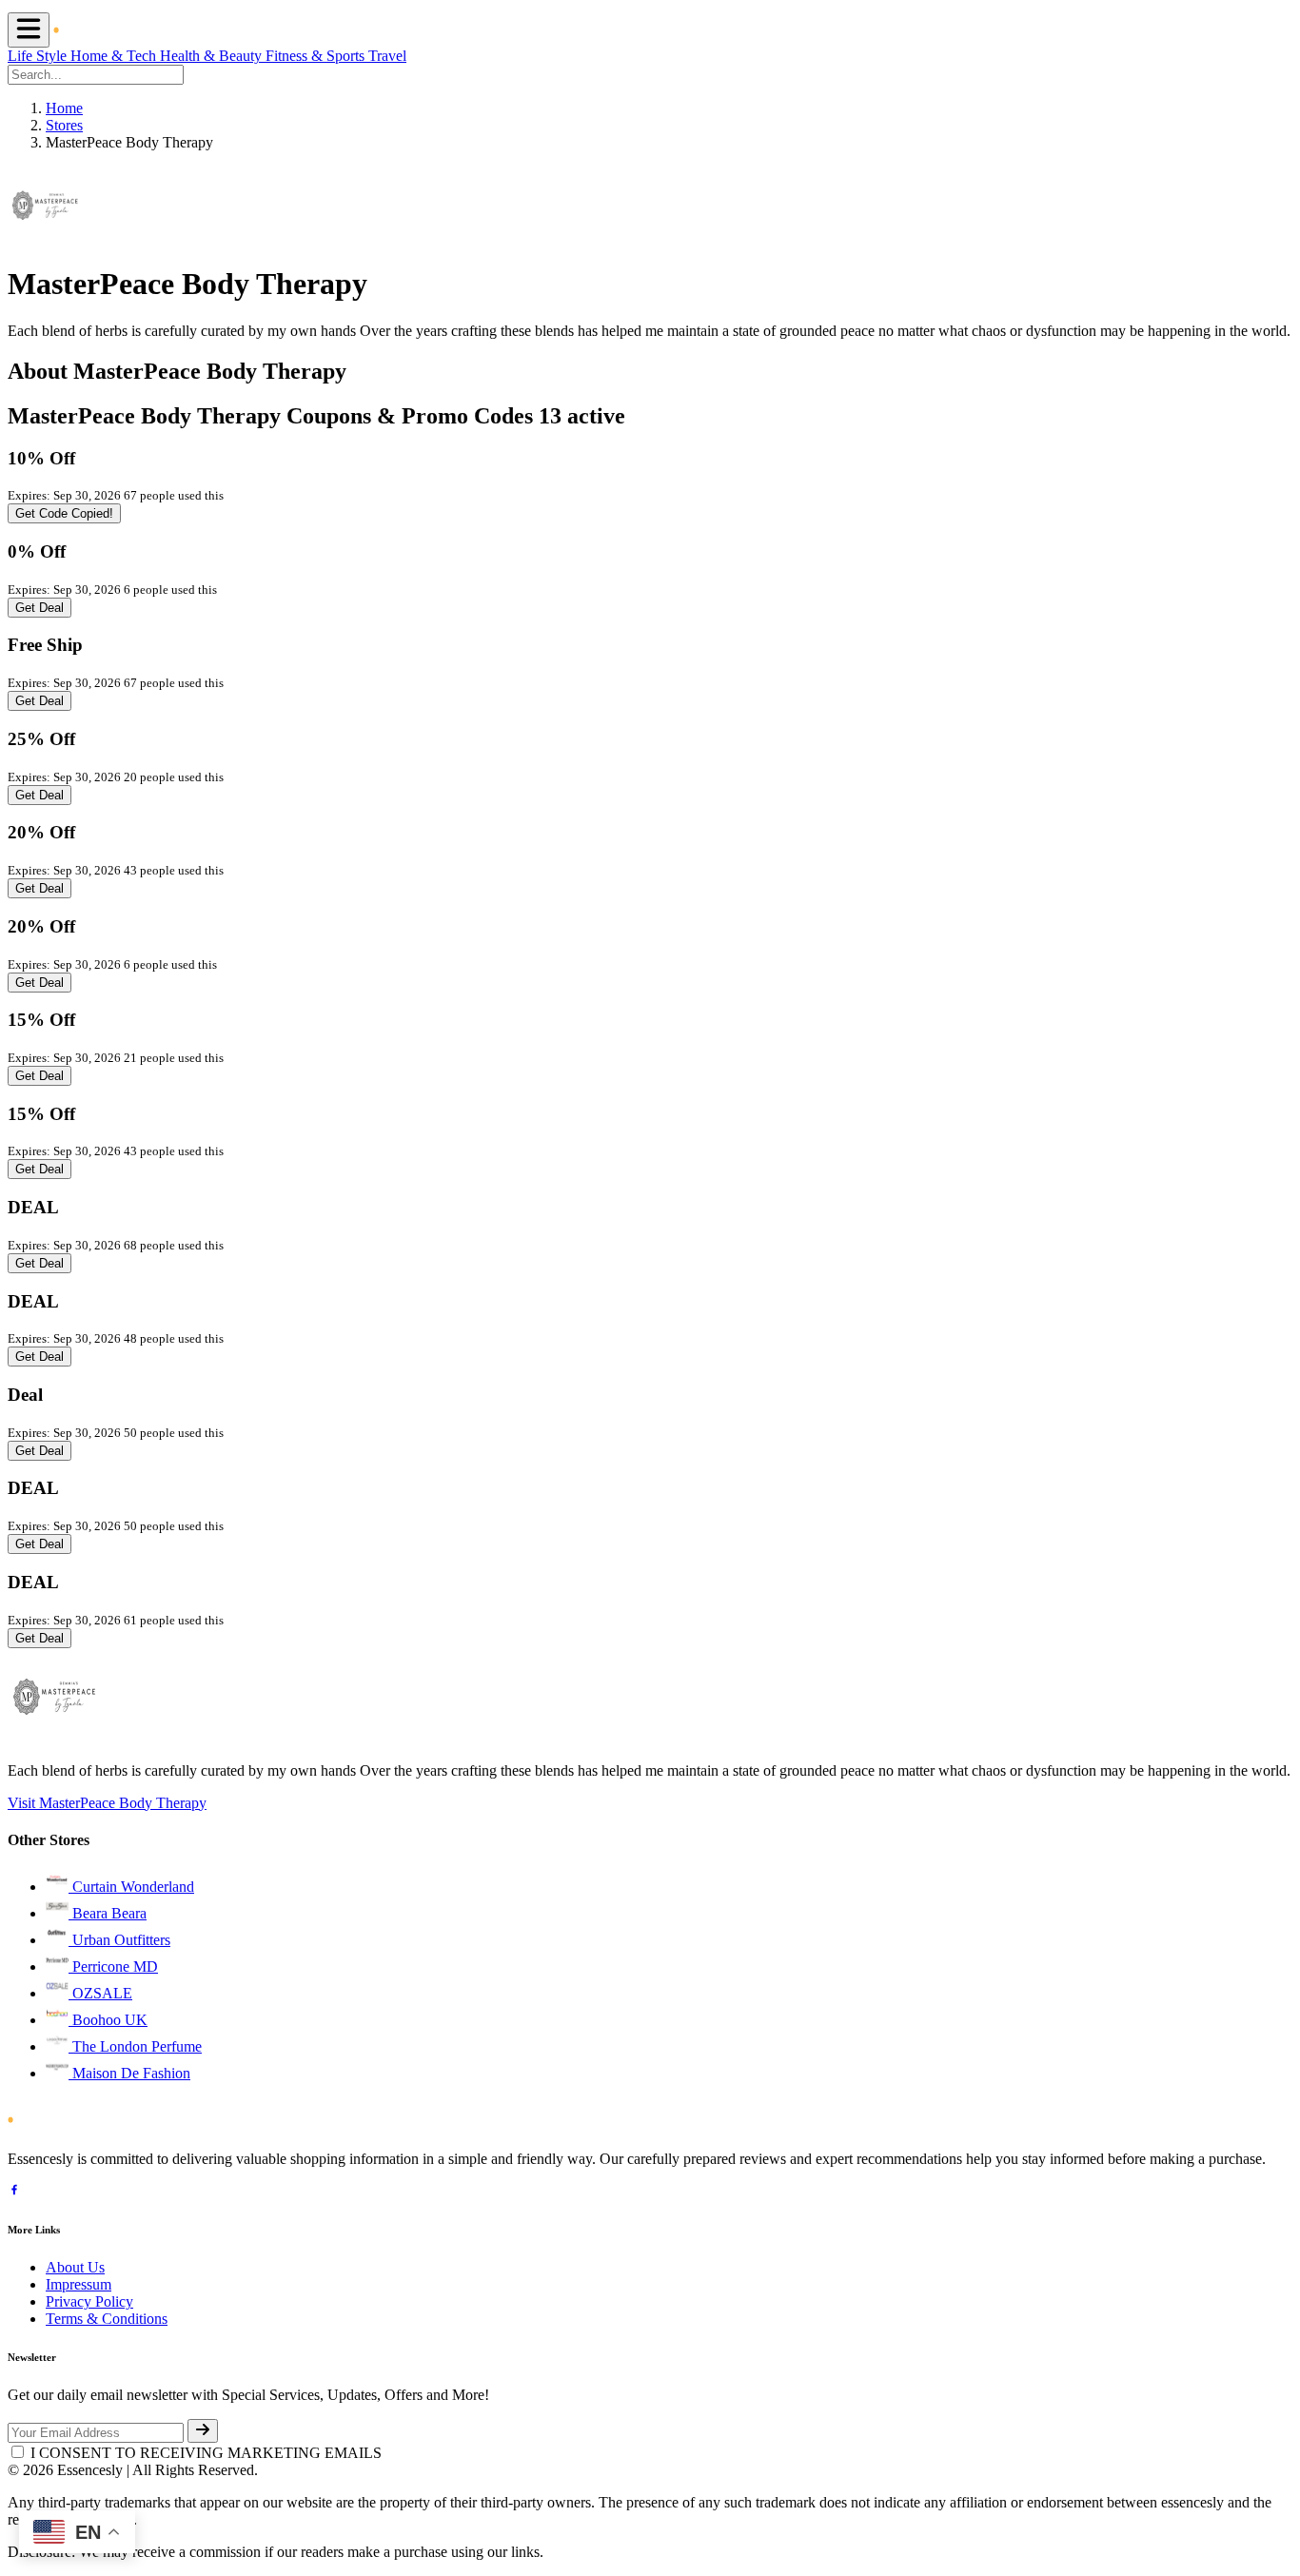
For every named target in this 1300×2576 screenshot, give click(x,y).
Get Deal (39, 608)
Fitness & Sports (317, 56)
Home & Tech (115, 56)
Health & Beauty (213, 56)
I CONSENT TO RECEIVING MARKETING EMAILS (206, 2453)
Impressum (79, 2284)
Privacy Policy (89, 2301)
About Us (75, 2267)
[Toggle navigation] (29, 30)
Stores (64, 125)
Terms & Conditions (107, 2319)
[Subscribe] (203, 2431)
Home (64, 108)
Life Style (39, 56)
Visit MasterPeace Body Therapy (107, 1803)
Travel (387, 56)
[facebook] (14, 2192)
